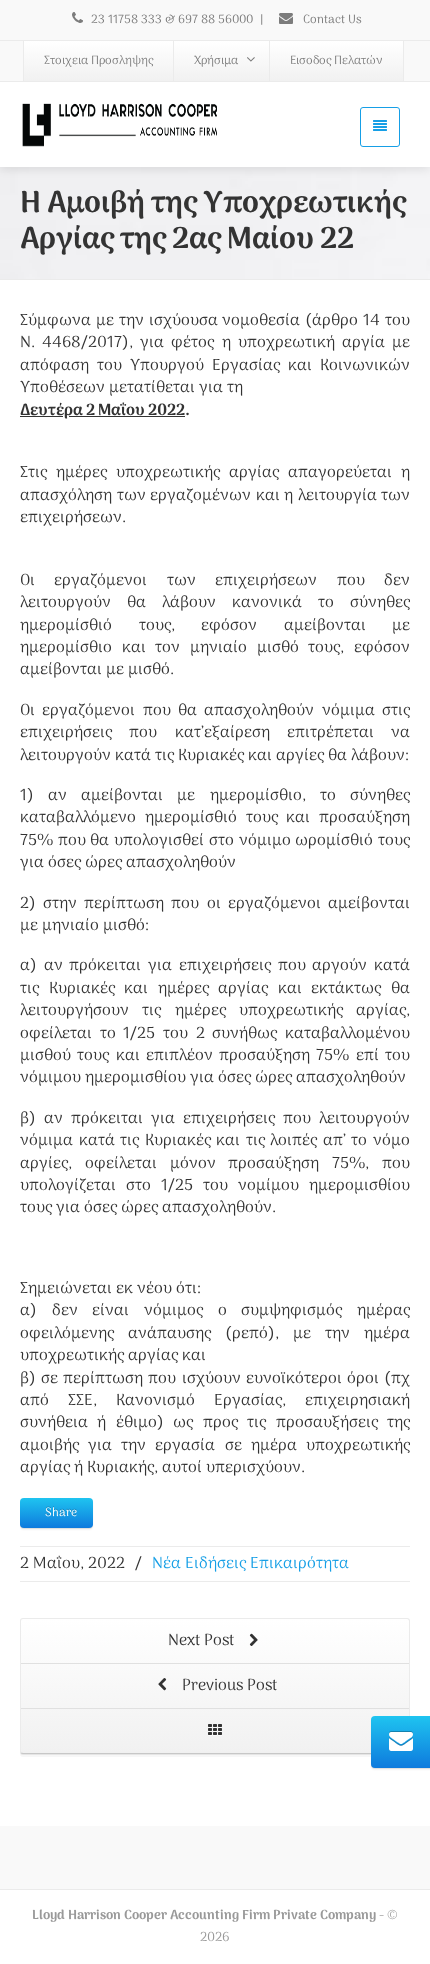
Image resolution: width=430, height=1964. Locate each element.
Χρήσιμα (216, 61)
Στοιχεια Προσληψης (98, 61)
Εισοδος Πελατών (336, 61)
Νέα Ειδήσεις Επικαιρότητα (250, 1564)
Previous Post (227, 1686)
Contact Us (331, 20)
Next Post (203, 1641)
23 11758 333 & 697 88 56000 (172, 20)
